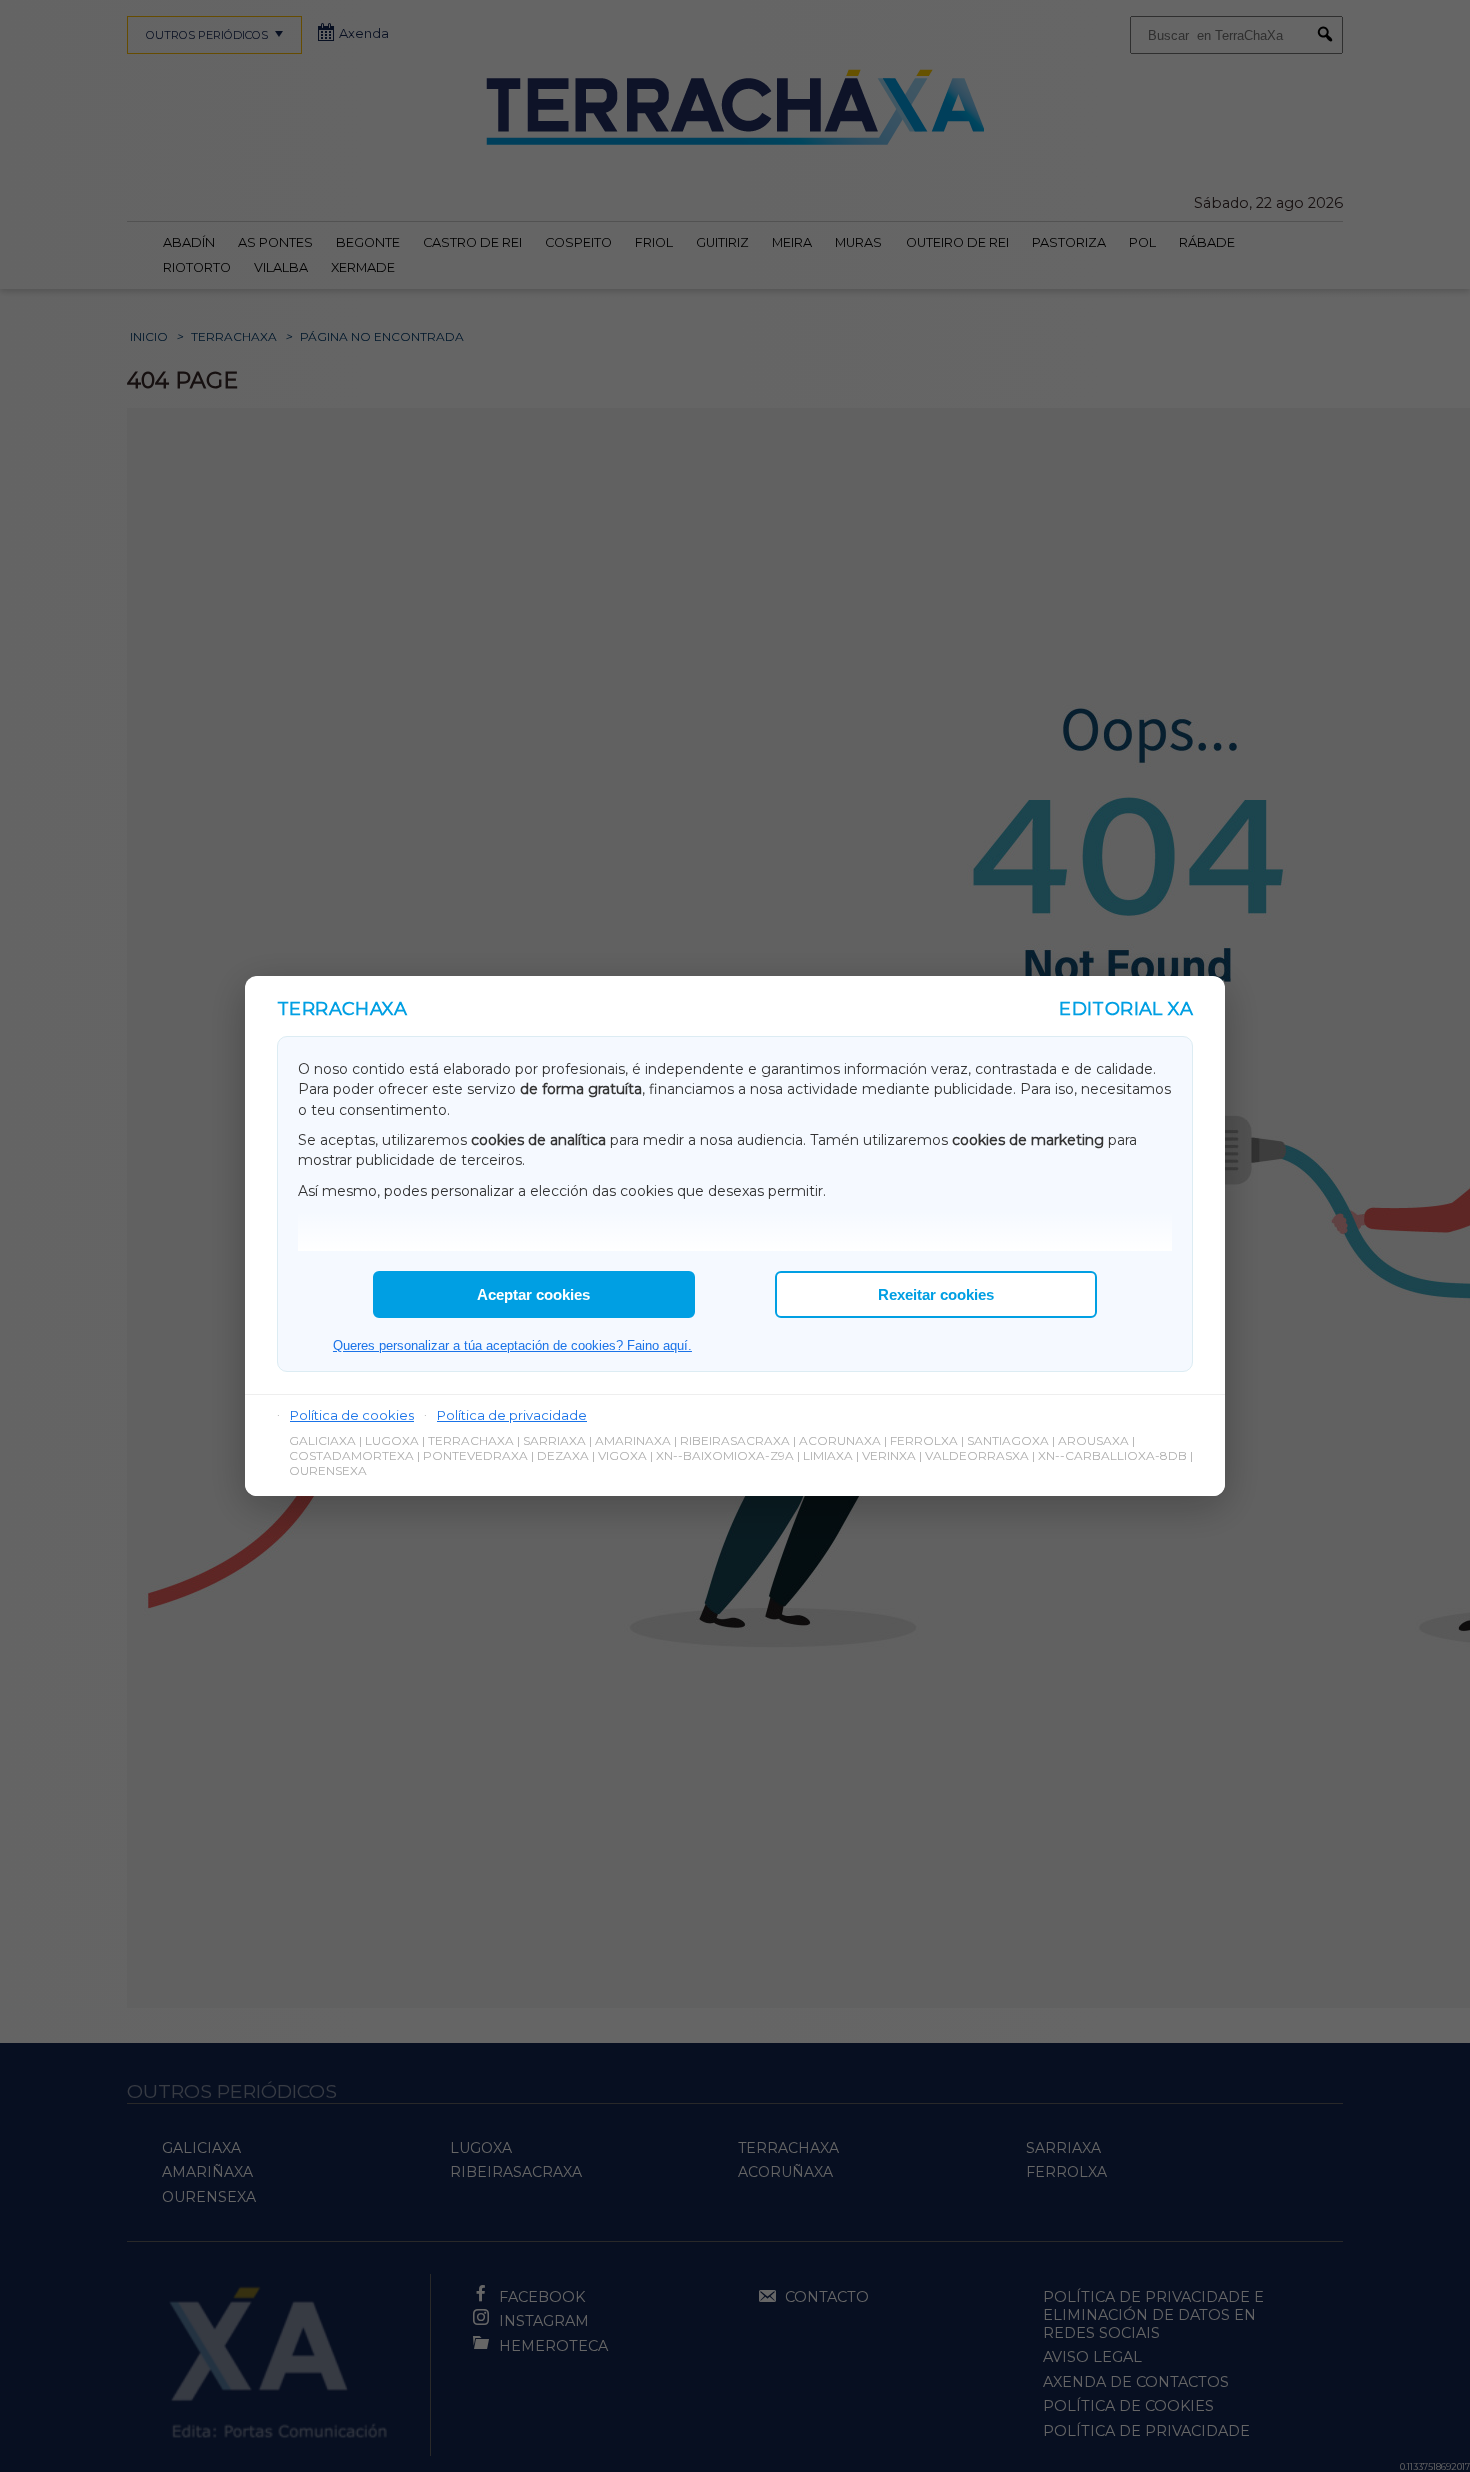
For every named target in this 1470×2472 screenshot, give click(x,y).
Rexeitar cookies (936, 1294)
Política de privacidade (512, 1415)
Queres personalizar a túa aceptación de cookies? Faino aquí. (512, 1345)
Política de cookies (352, 1415)
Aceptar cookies (533, 1294)
